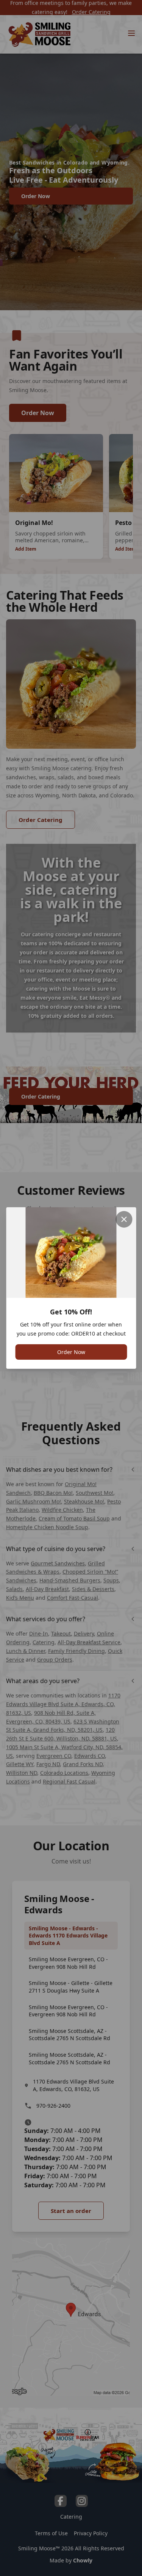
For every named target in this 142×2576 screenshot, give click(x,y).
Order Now (71, 1352)
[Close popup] (124, 1219)
